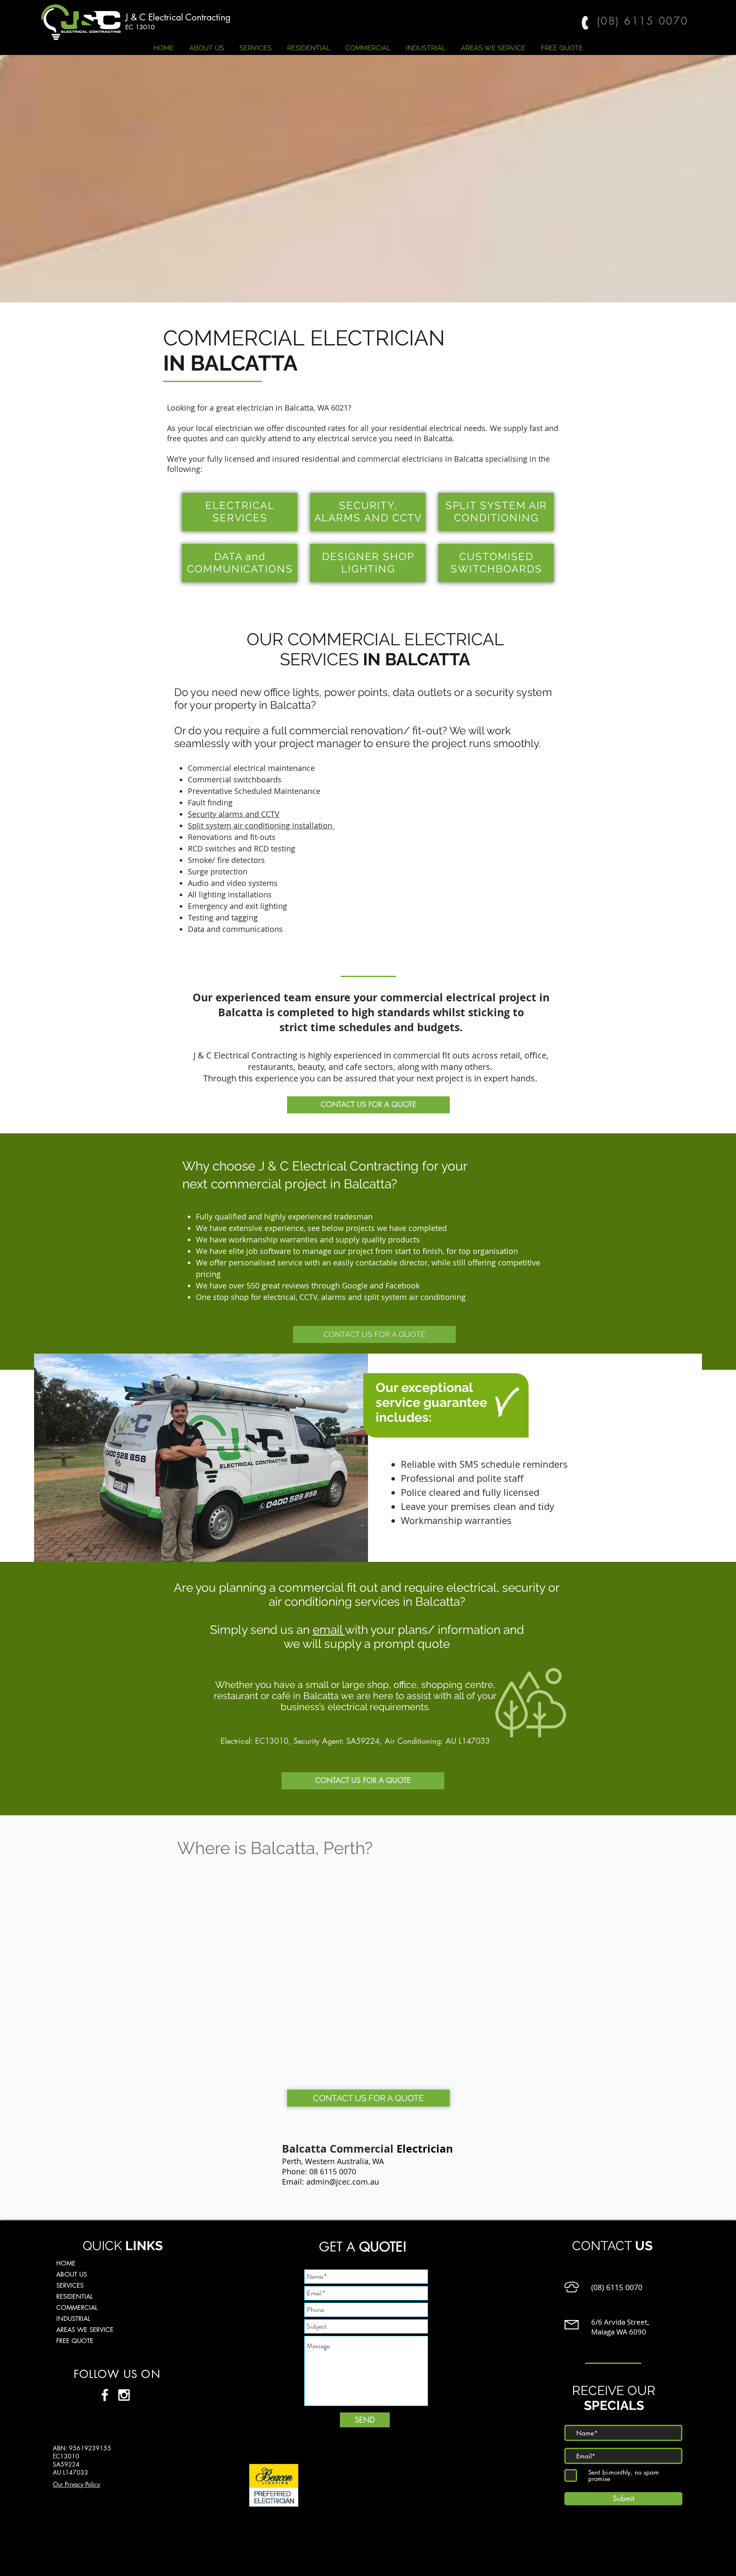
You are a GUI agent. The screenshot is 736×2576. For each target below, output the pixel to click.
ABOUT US (72, 2274)
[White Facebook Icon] (105, 2395)
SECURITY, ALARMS (356, 512)
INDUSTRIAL (73, 2319)
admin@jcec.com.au (343, 2182)
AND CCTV (393, 518)
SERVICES (70, 2285)
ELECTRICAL (240, 505)
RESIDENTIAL (75, 2296)
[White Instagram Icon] (124, 2395)
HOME (66, 2263)
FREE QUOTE (75, 2341)
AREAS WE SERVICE (85, 2330)
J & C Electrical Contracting (178, 17)
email (329, 1630)
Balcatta (299, 408)
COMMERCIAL (77, 2307)
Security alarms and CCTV (234, 814)
